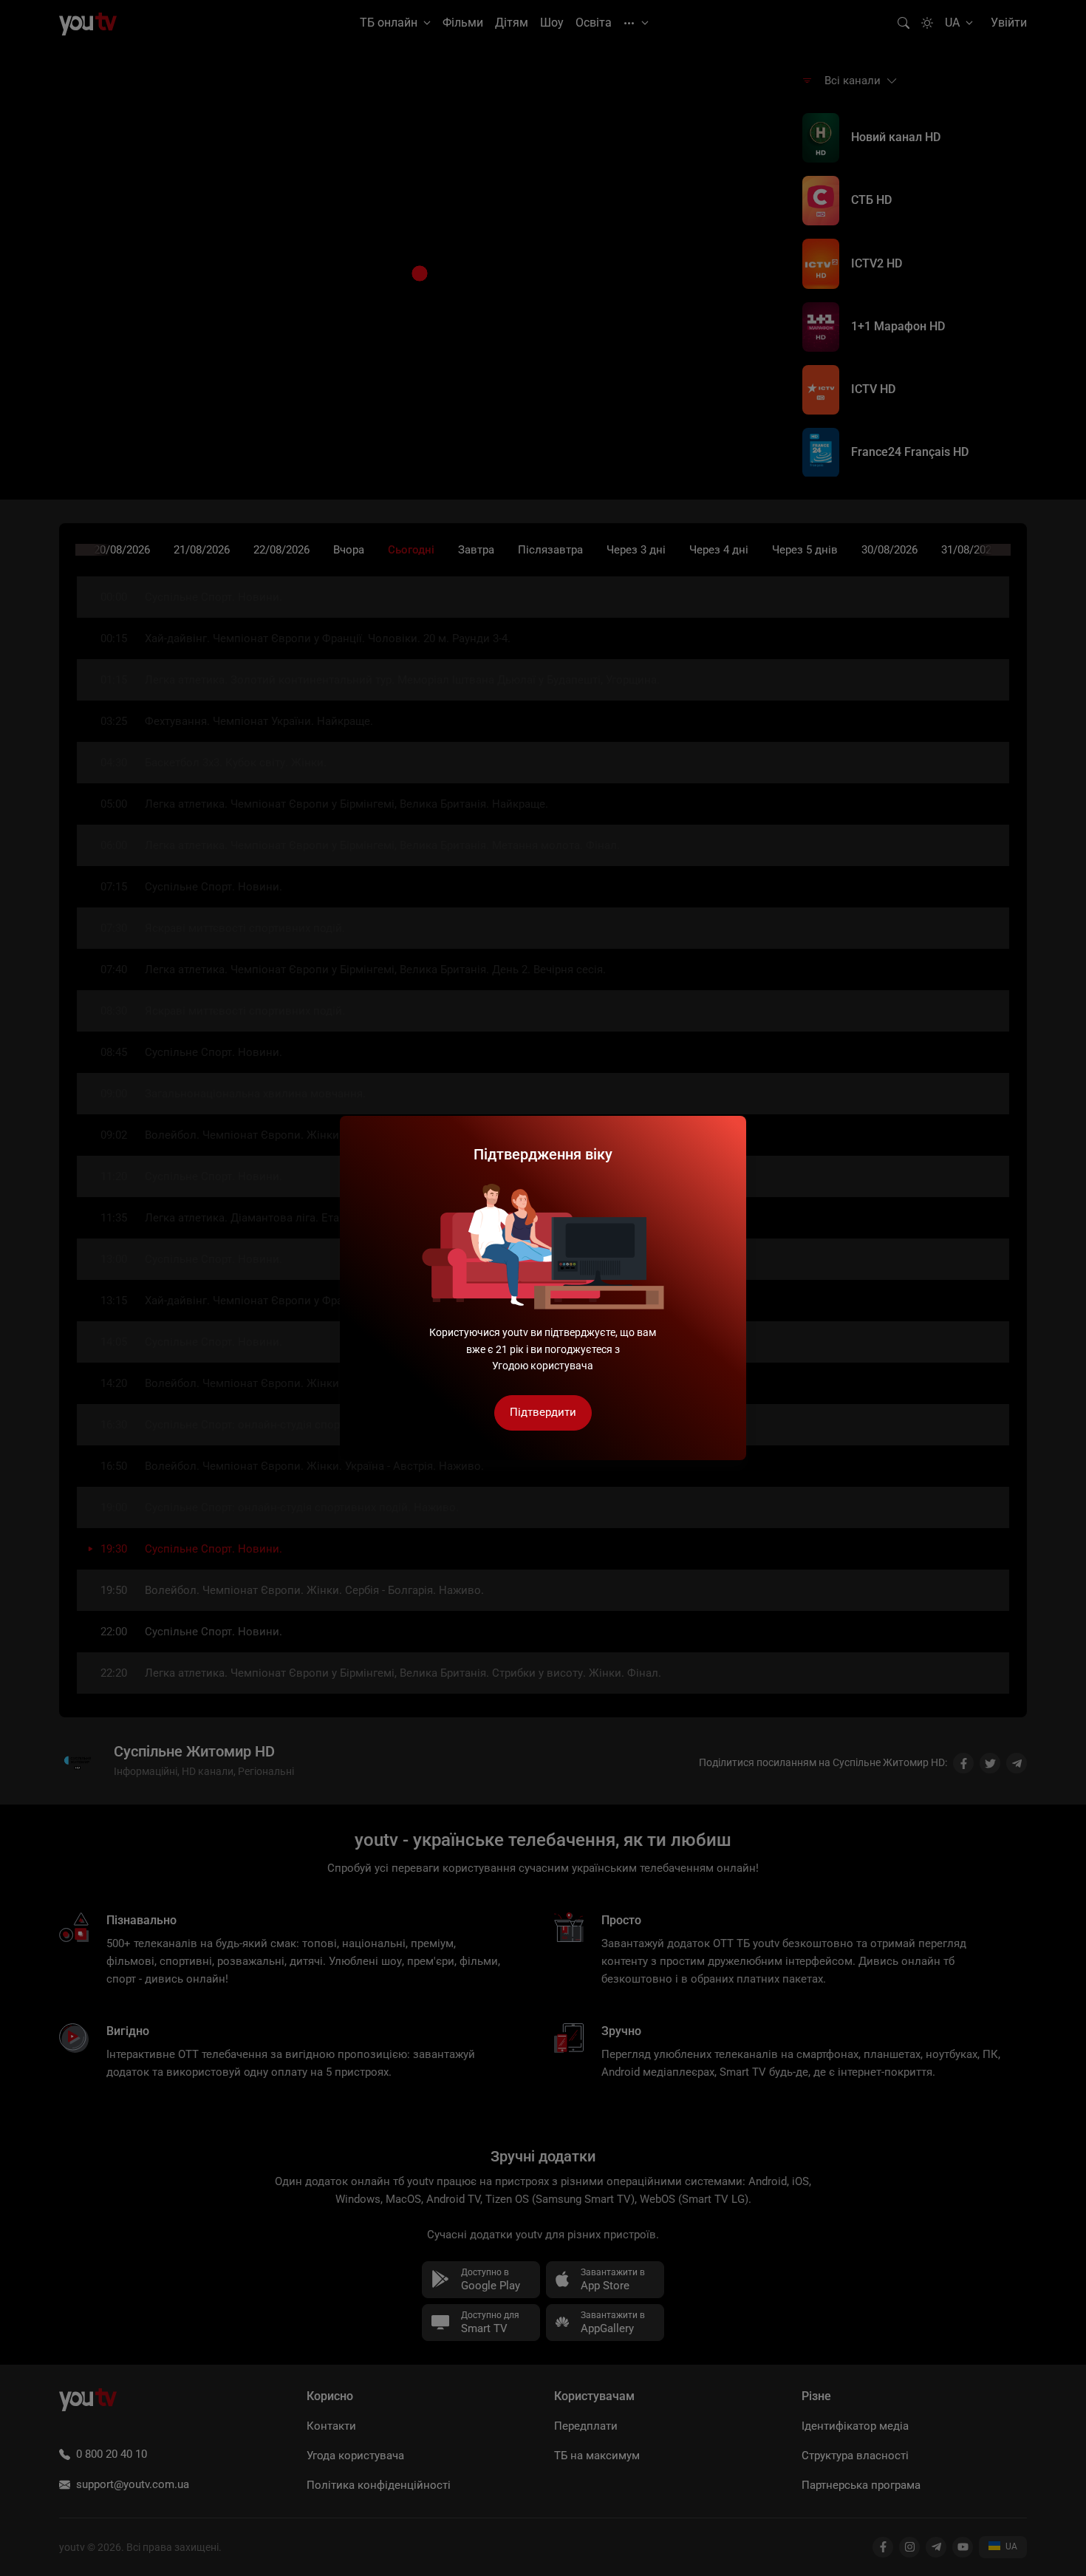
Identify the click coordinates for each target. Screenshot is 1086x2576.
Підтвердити (543, 1412)
